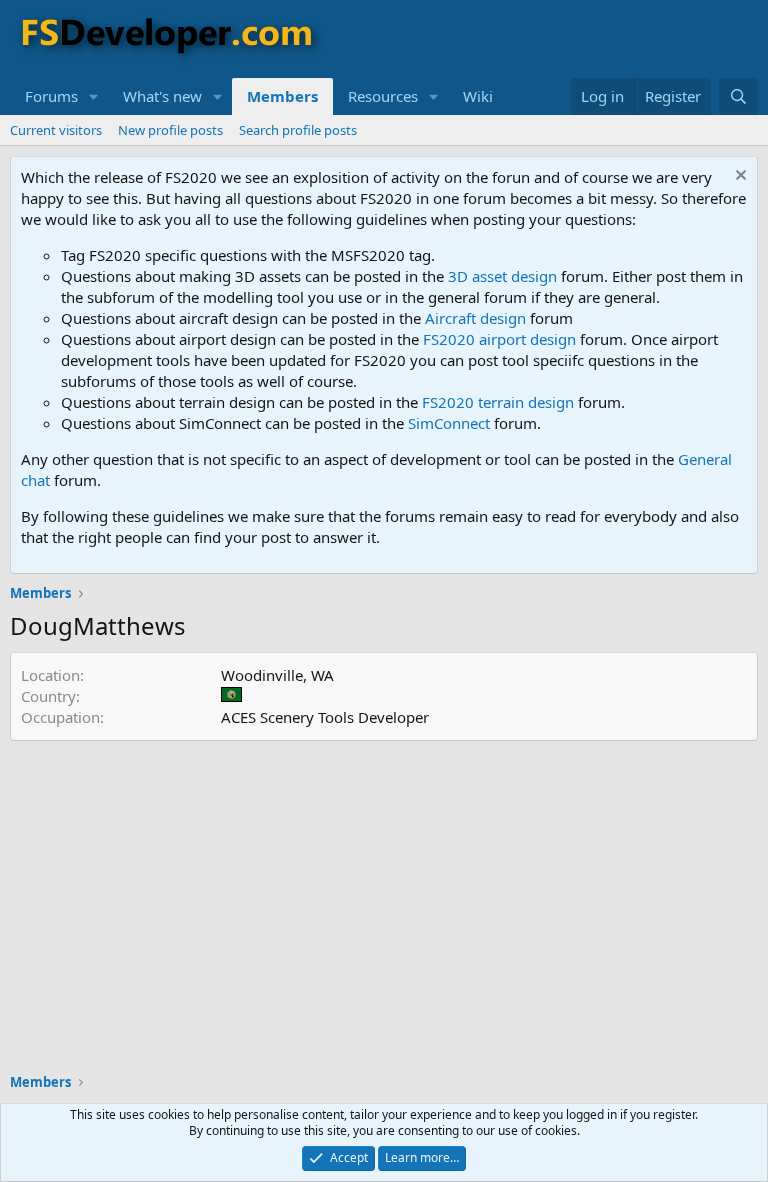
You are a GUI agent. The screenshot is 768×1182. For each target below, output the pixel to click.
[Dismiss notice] (738, 177)
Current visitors (56, 130)
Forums (51, 96)
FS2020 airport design (499, 339)
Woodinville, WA (277, 675)
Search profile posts (298, 130)
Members (282, 96)
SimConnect (449, 423)
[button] (94, 96)
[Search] (738, 96)
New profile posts (170, 130)
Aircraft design (475, 318)
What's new (162, 96)
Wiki (478, 96)
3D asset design (502, 276)
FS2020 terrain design (498, 402)
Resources (383, 96)
